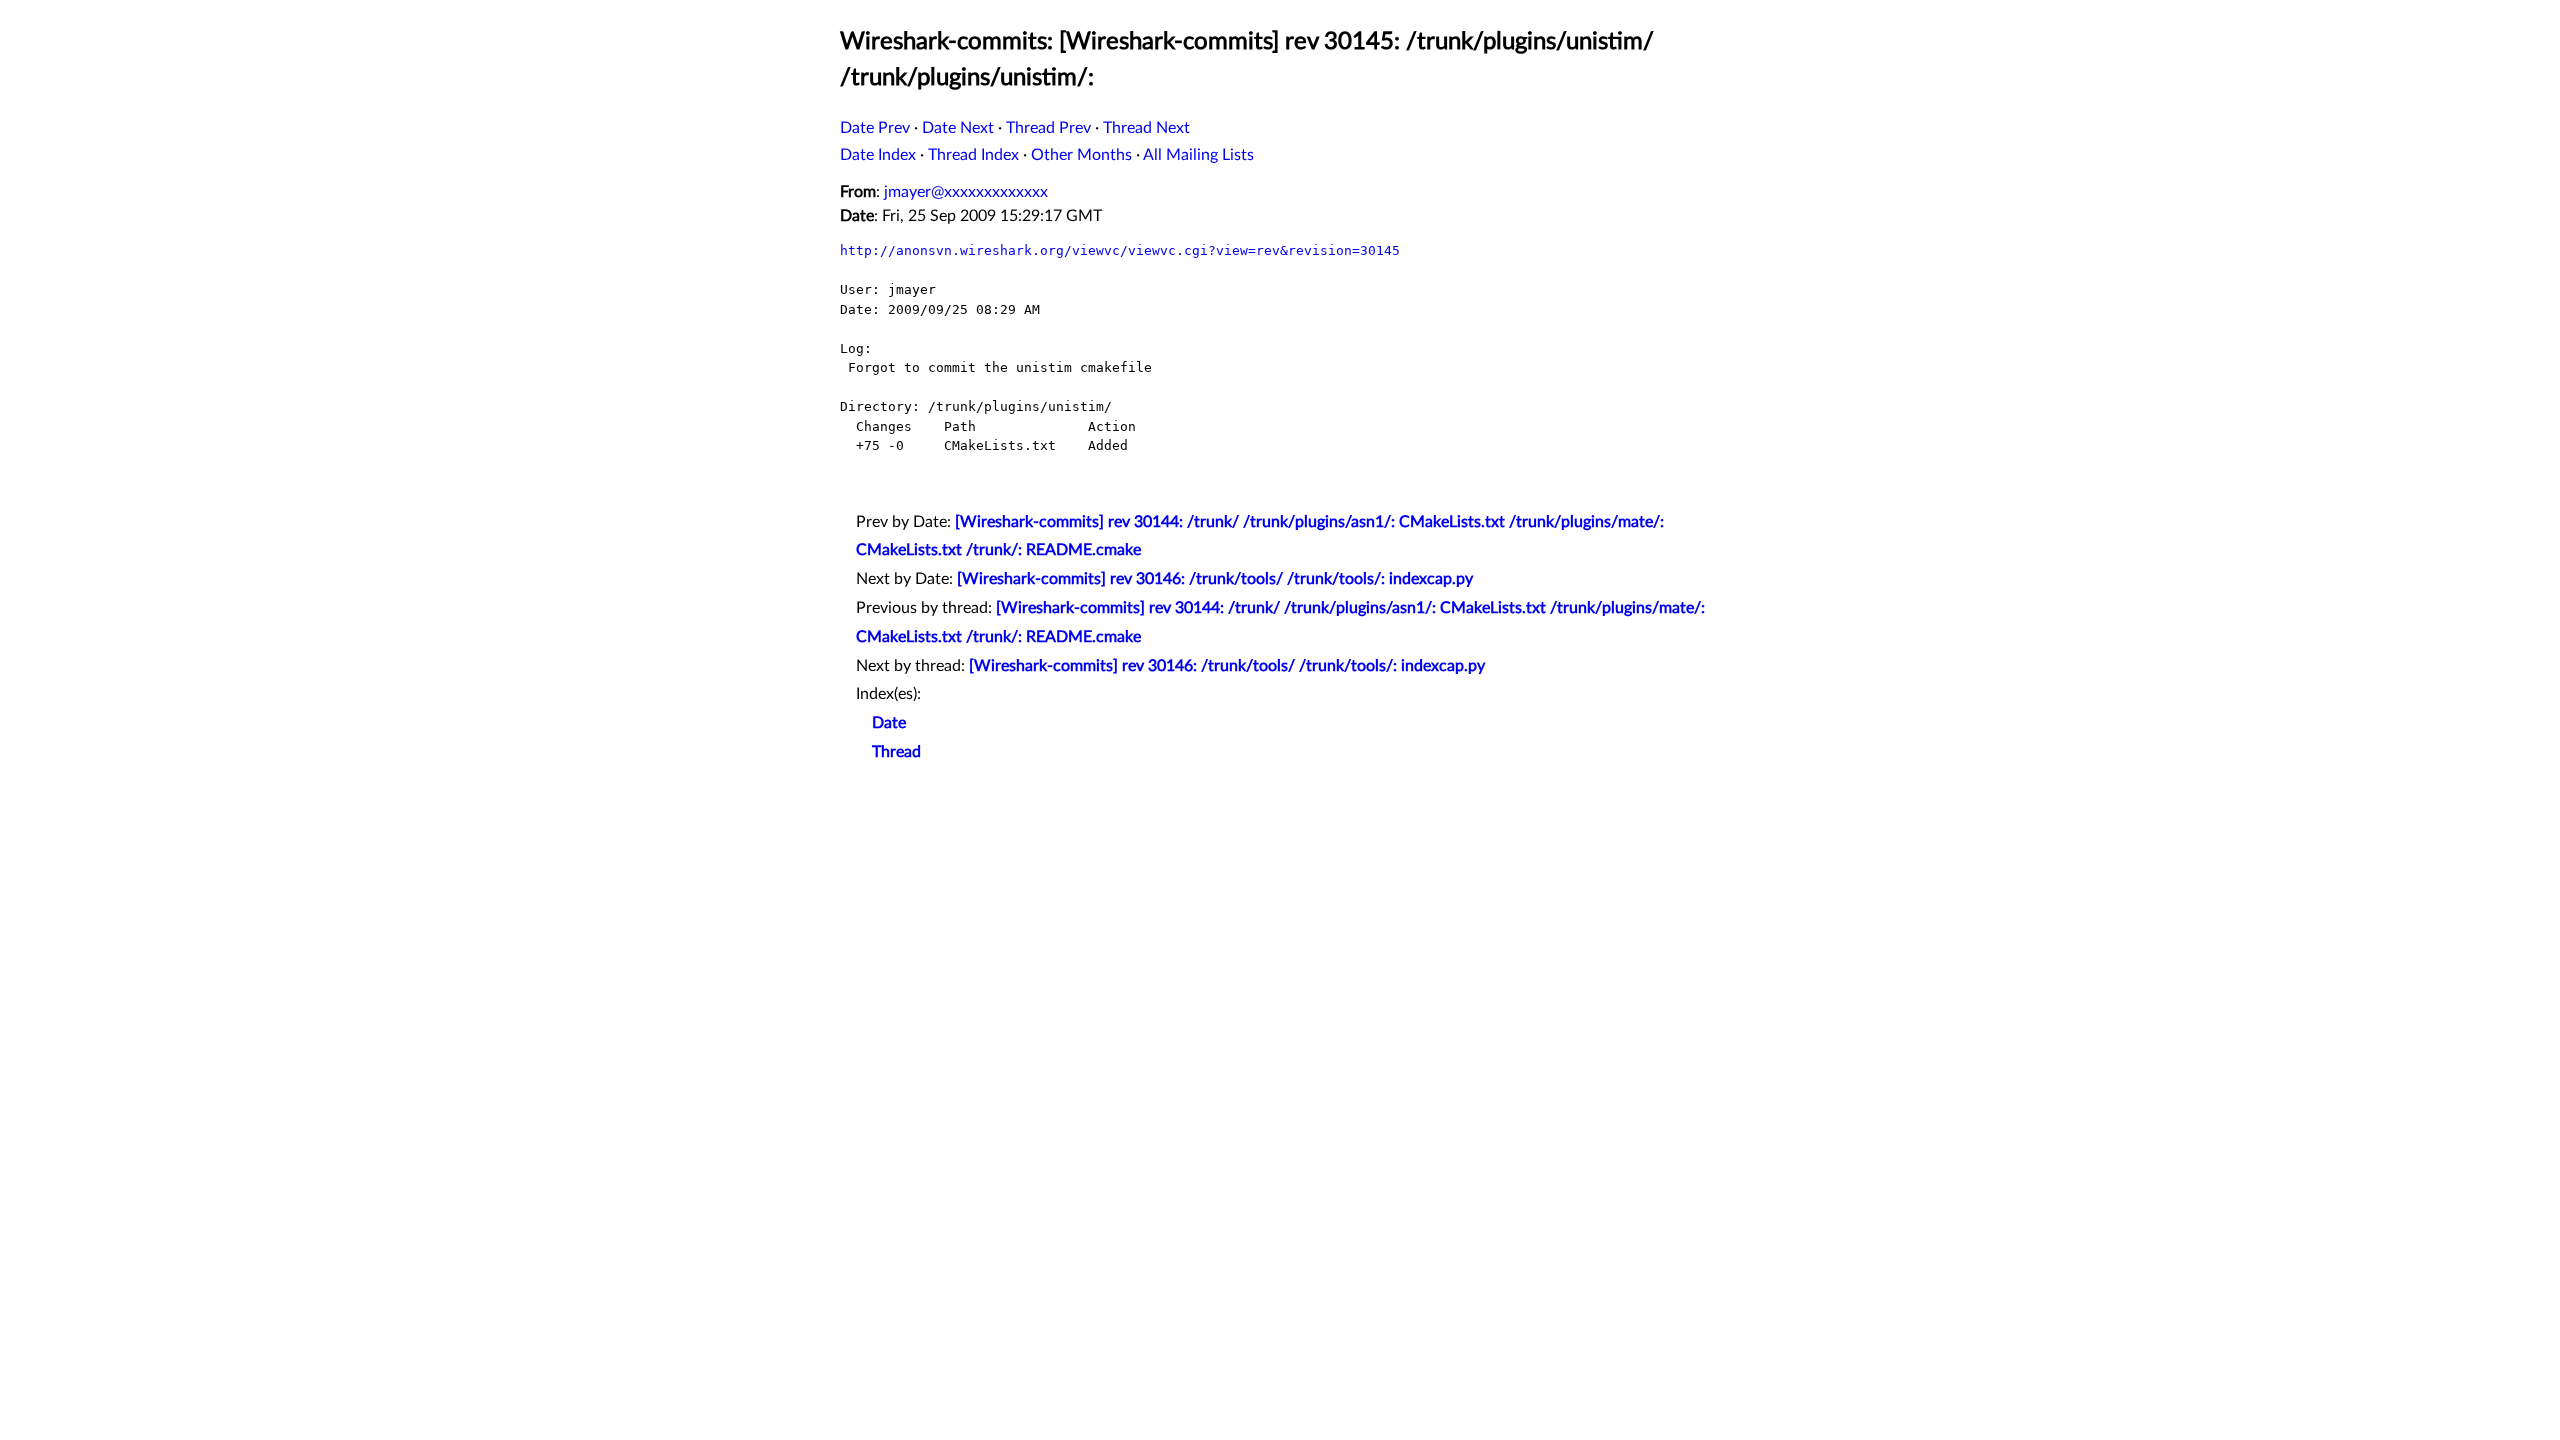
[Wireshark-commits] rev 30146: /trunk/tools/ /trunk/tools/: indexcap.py (1215, 579)
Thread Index (973, 155)
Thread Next (1146, 128)
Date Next (958, 128)
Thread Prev (1048, 128)
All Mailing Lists (1198, 155)
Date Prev (875, 128)
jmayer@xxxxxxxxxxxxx (966, 192)
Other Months (1081, 155)
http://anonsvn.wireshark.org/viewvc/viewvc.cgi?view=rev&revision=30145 (1120, 250)
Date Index (878, 155)
